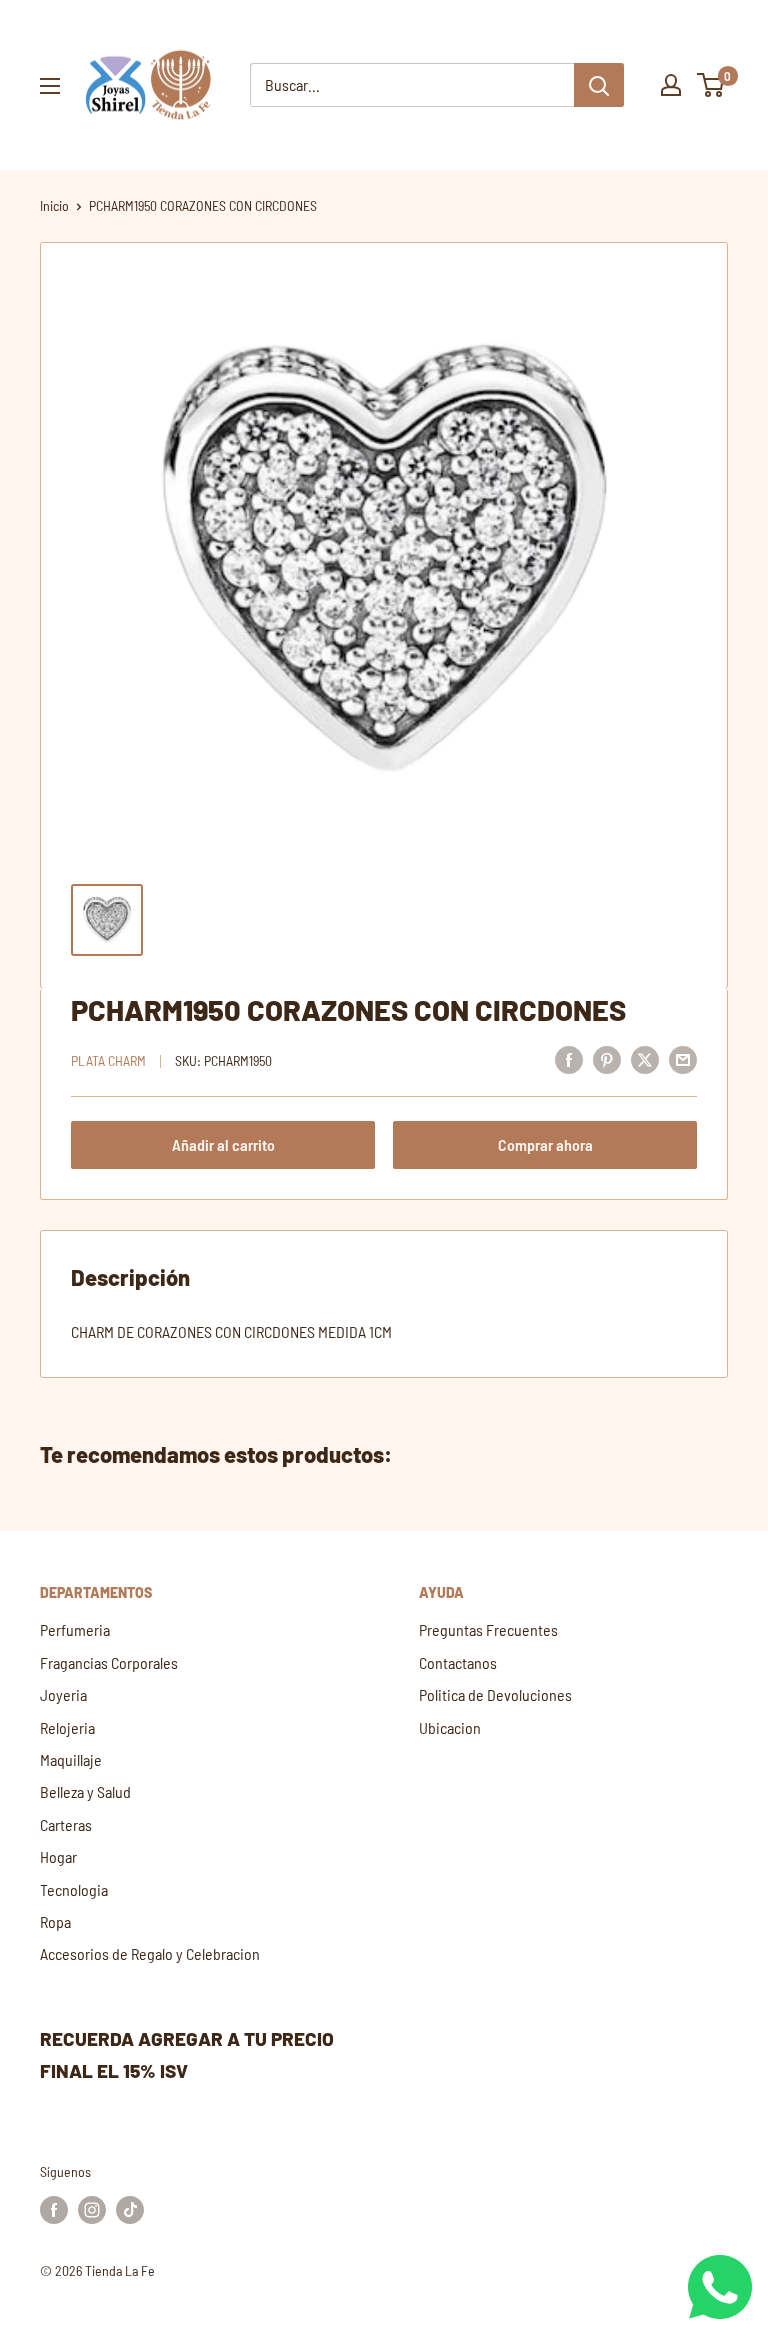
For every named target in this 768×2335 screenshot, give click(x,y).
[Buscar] (599, 85)
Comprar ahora (545, 1144)
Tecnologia (74, 1889)
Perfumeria (75, 1629)
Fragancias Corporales (109, 1662)
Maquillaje (71, 1759)
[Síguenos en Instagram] (92, 2210)
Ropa (55, 1921)
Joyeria (63, 1694)
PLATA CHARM (108, 1060)
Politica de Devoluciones (495, 1694)
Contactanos (458, 1662)
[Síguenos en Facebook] (54, 2210)
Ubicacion (450, 1727)
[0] (711, 85)
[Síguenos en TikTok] (130, 2210)
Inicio (54, 205)
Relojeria (67, 1727)
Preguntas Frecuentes (488, 1629)
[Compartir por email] (683, 1058)
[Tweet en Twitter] (645, 1058)
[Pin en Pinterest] (607, 1058)
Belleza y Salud (85, 1791)
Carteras (66, 1824)
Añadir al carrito (223, 1144)
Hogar (58, 1856)
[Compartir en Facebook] (569, 1058)
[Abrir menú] (50, 86)
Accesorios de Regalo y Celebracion (150, 1953)
